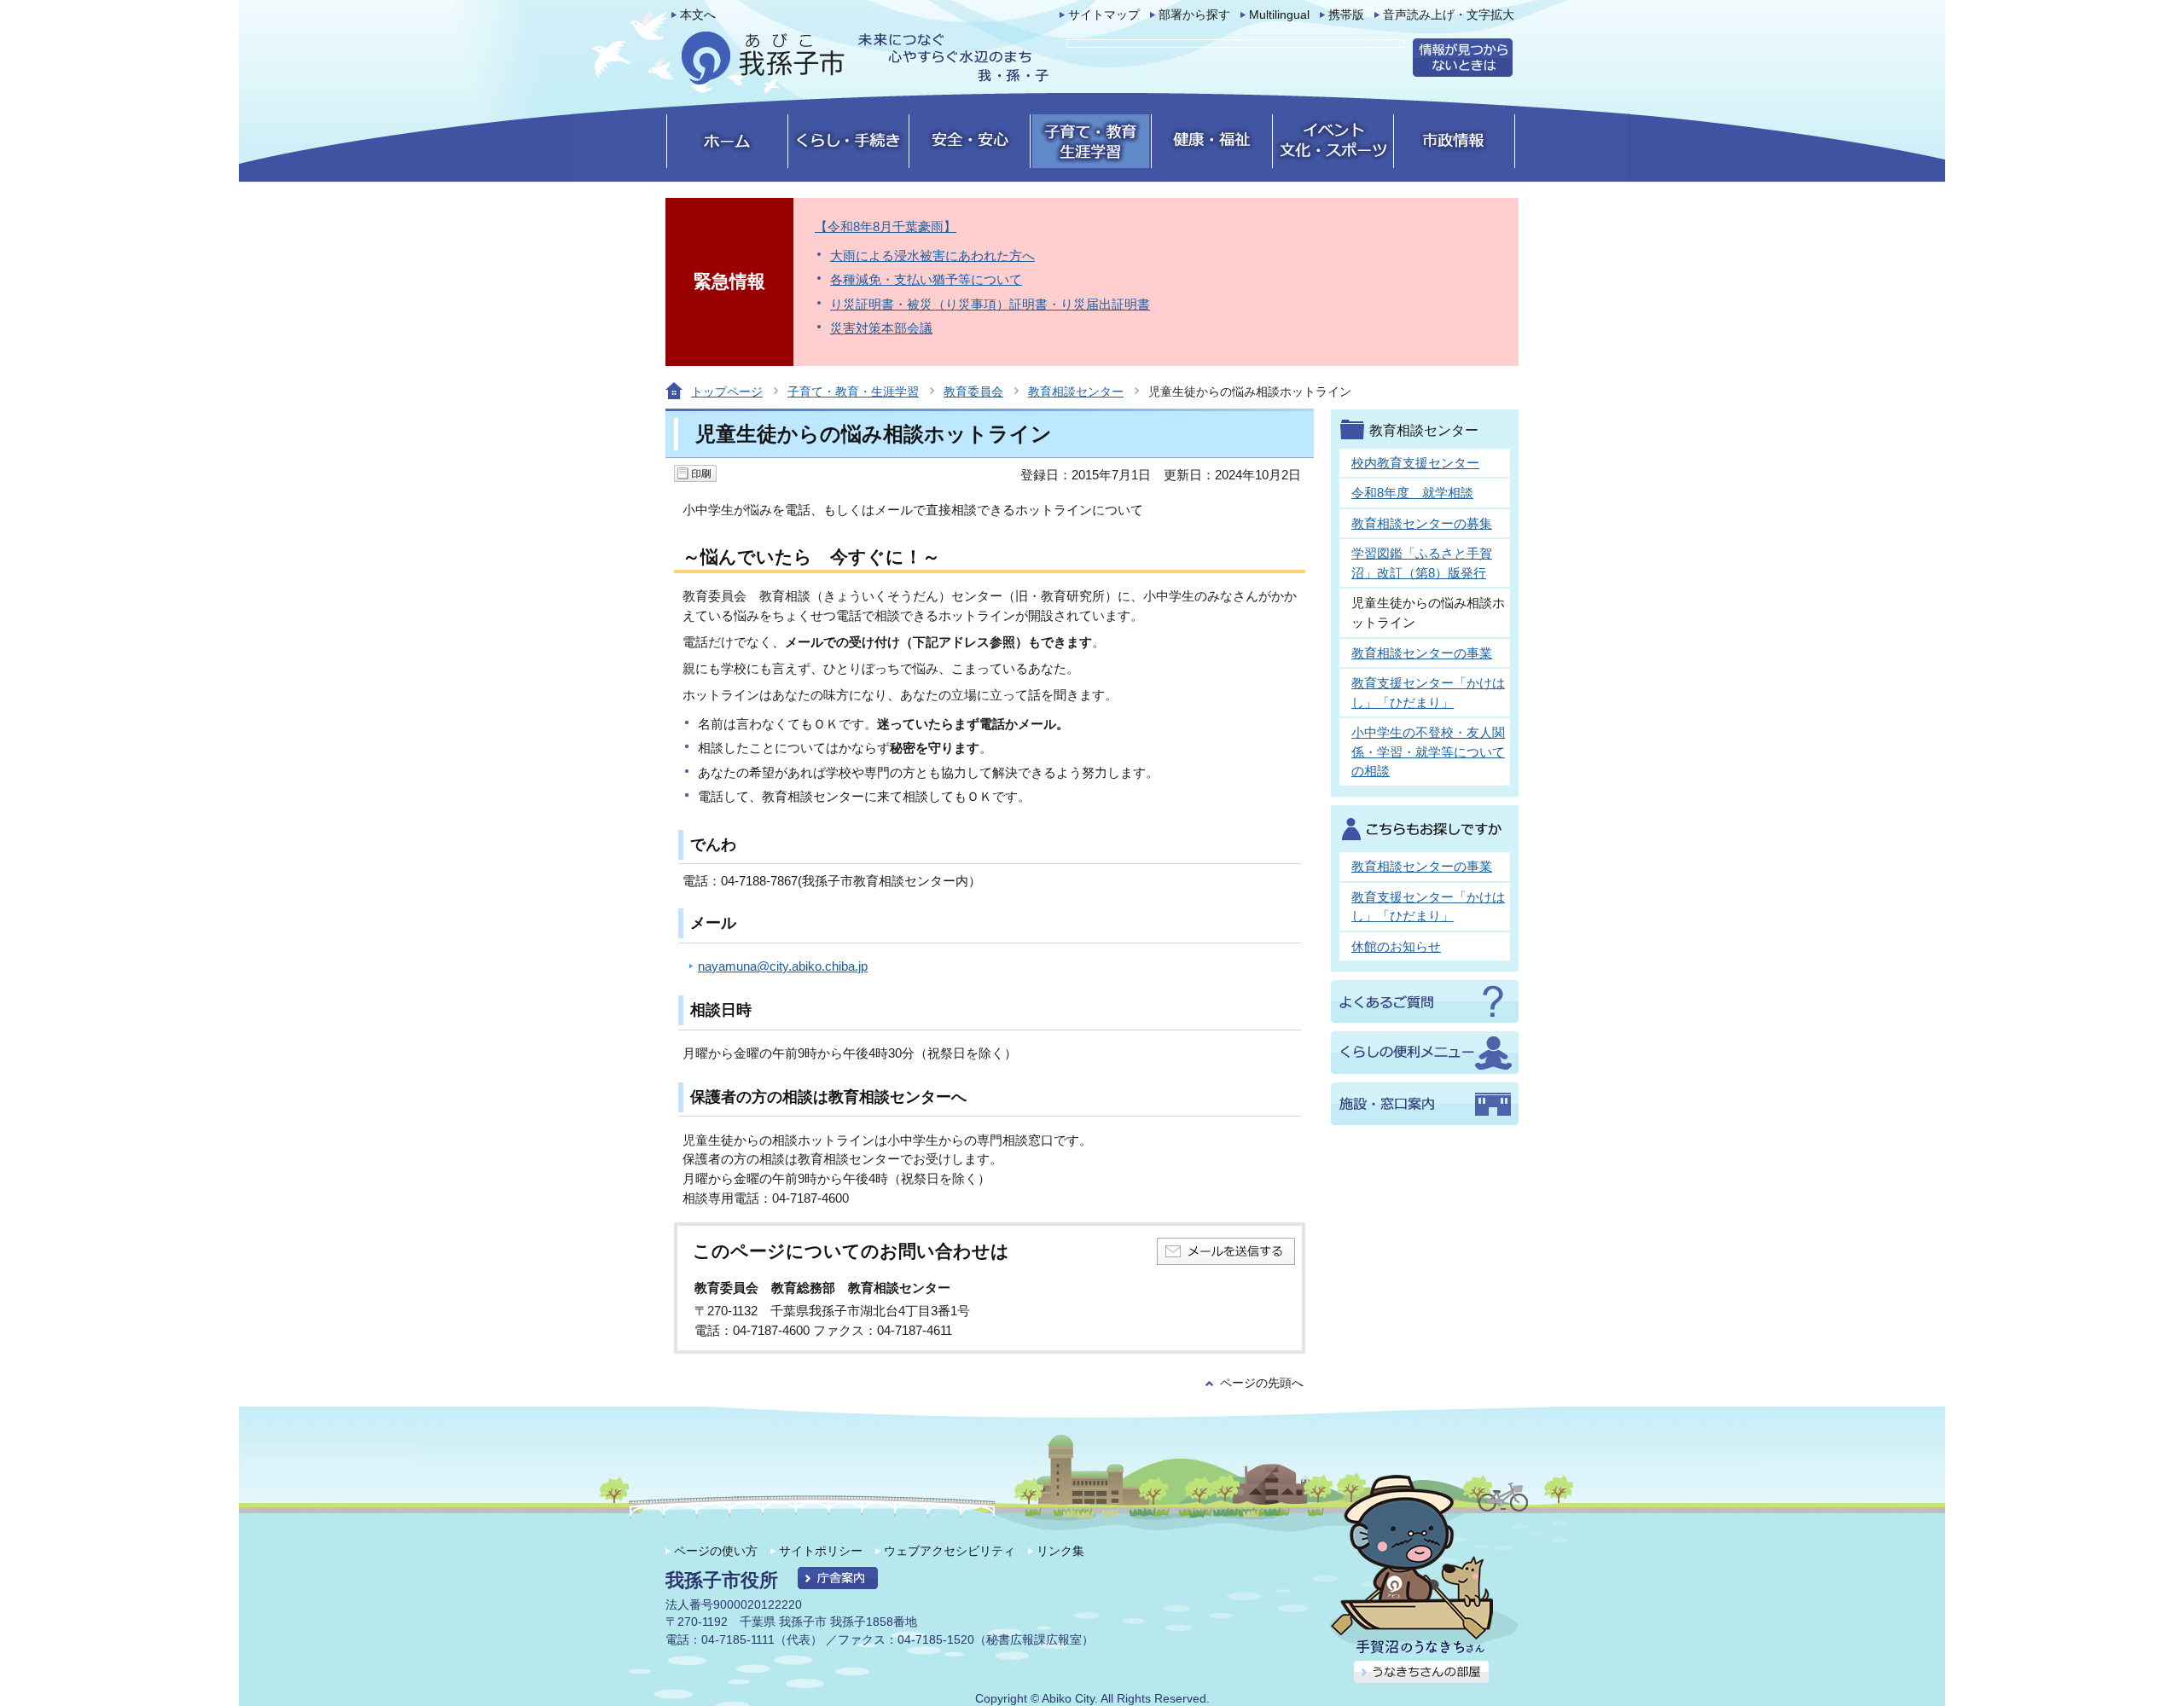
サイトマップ (1104, 15)
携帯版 (1346, 15)
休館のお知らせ (1396, 946)
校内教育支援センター (1415, 463)
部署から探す (1194, 15)
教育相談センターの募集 (1422, 523)
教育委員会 (973, 392)
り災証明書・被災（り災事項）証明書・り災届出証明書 (990, 304)
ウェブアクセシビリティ (950, 1551)
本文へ (698, 15)
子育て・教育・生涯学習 (853, 392)
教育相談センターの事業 (1422, 653)
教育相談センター (1076, 392)
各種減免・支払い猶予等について (926, 279)
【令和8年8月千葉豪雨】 (886, 226)
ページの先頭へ (1262, 1383)
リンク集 (1060, 1551)
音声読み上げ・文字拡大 (1449, 15)
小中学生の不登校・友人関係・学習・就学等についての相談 (1428, 751)
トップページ (727, 392)
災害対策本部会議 (881, 328)
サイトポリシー (821, 1551)
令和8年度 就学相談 (1412, 493)
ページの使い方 (716, 1551)
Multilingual (1279, 15)
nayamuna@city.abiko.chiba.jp (783, 966)
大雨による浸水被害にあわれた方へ (932, 255)
